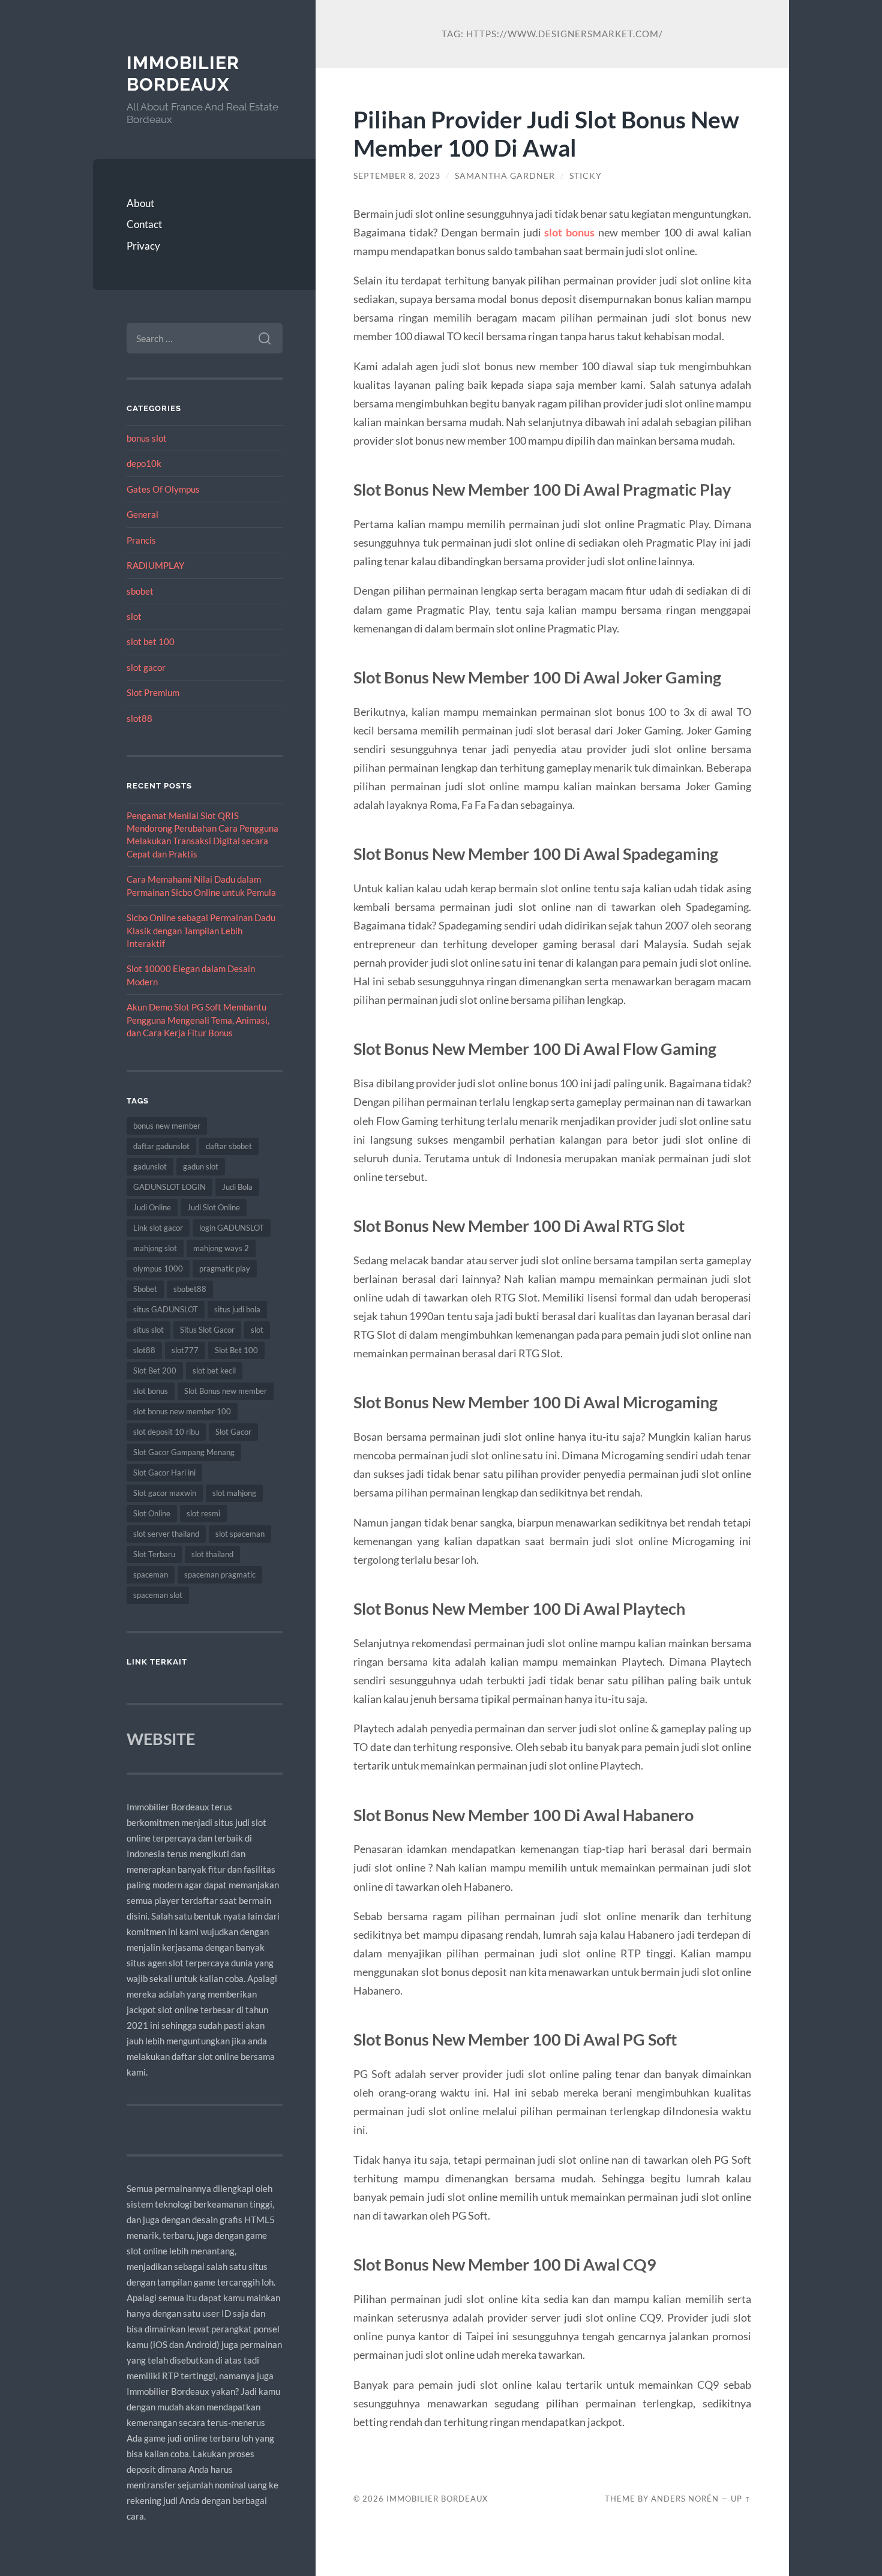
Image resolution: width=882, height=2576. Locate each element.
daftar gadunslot (161, 1146)
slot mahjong (234, 1493)
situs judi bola (237, 1309)
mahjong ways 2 (221, 1248)
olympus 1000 (158, 1268)
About (140, 203)
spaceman (151, 1575)
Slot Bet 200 (155, 1371)
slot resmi (203, 1513)
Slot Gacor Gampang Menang (184, 1452)
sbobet (140, 591)
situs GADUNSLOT (166, 1309)
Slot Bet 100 (236, 1350)
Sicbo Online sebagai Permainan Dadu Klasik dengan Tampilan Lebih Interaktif (201, 930)
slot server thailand (166, 1534)
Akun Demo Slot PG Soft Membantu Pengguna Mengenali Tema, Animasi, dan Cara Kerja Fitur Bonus (198, 1020)
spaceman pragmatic (220, 1575)
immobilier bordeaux (183, 74)
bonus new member (167, 1126)
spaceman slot (158, 1595)
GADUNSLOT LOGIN (169, 1187)
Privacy (143, 246)
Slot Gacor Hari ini (164, 1473)
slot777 (185, 1350)
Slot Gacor (233, 1432)
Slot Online (152, 1513)
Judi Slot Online (214, 1207)
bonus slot (147, 438)
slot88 (139, 718)
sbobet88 (190, 1289)
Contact (144, 224)
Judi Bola (237, 1187)
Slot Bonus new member (226, 1391)
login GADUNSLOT (232, 1228)
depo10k (144, 463)
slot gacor (146, 667)
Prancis (141, 540)
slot (134, 616)
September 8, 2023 (397, 176)
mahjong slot (155, 1248)
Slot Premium (153, 692)
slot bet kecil (214, 1371)
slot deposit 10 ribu (166, 1432)
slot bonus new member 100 (182, 1411)
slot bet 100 (151, 641)
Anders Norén (685, 2499)
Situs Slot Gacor (207, 1330)
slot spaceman (240, 1534)
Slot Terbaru (154, 1554)
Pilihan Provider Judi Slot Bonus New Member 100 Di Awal (546, 133)
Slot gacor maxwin (165, 1493)
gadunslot (150, 1166)
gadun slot (201, 1166)
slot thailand (212, 1554)
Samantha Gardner (505, 176)
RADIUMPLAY (155, 565)
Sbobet (145, 1289)
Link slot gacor (158, 1228)
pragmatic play (225, 1268)
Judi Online (152, 1207)
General (142, 514)
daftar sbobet (229, 1146)
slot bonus (151, 1391)
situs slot (148, 1330)
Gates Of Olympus (163, 489)
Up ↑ (741, 2499)
